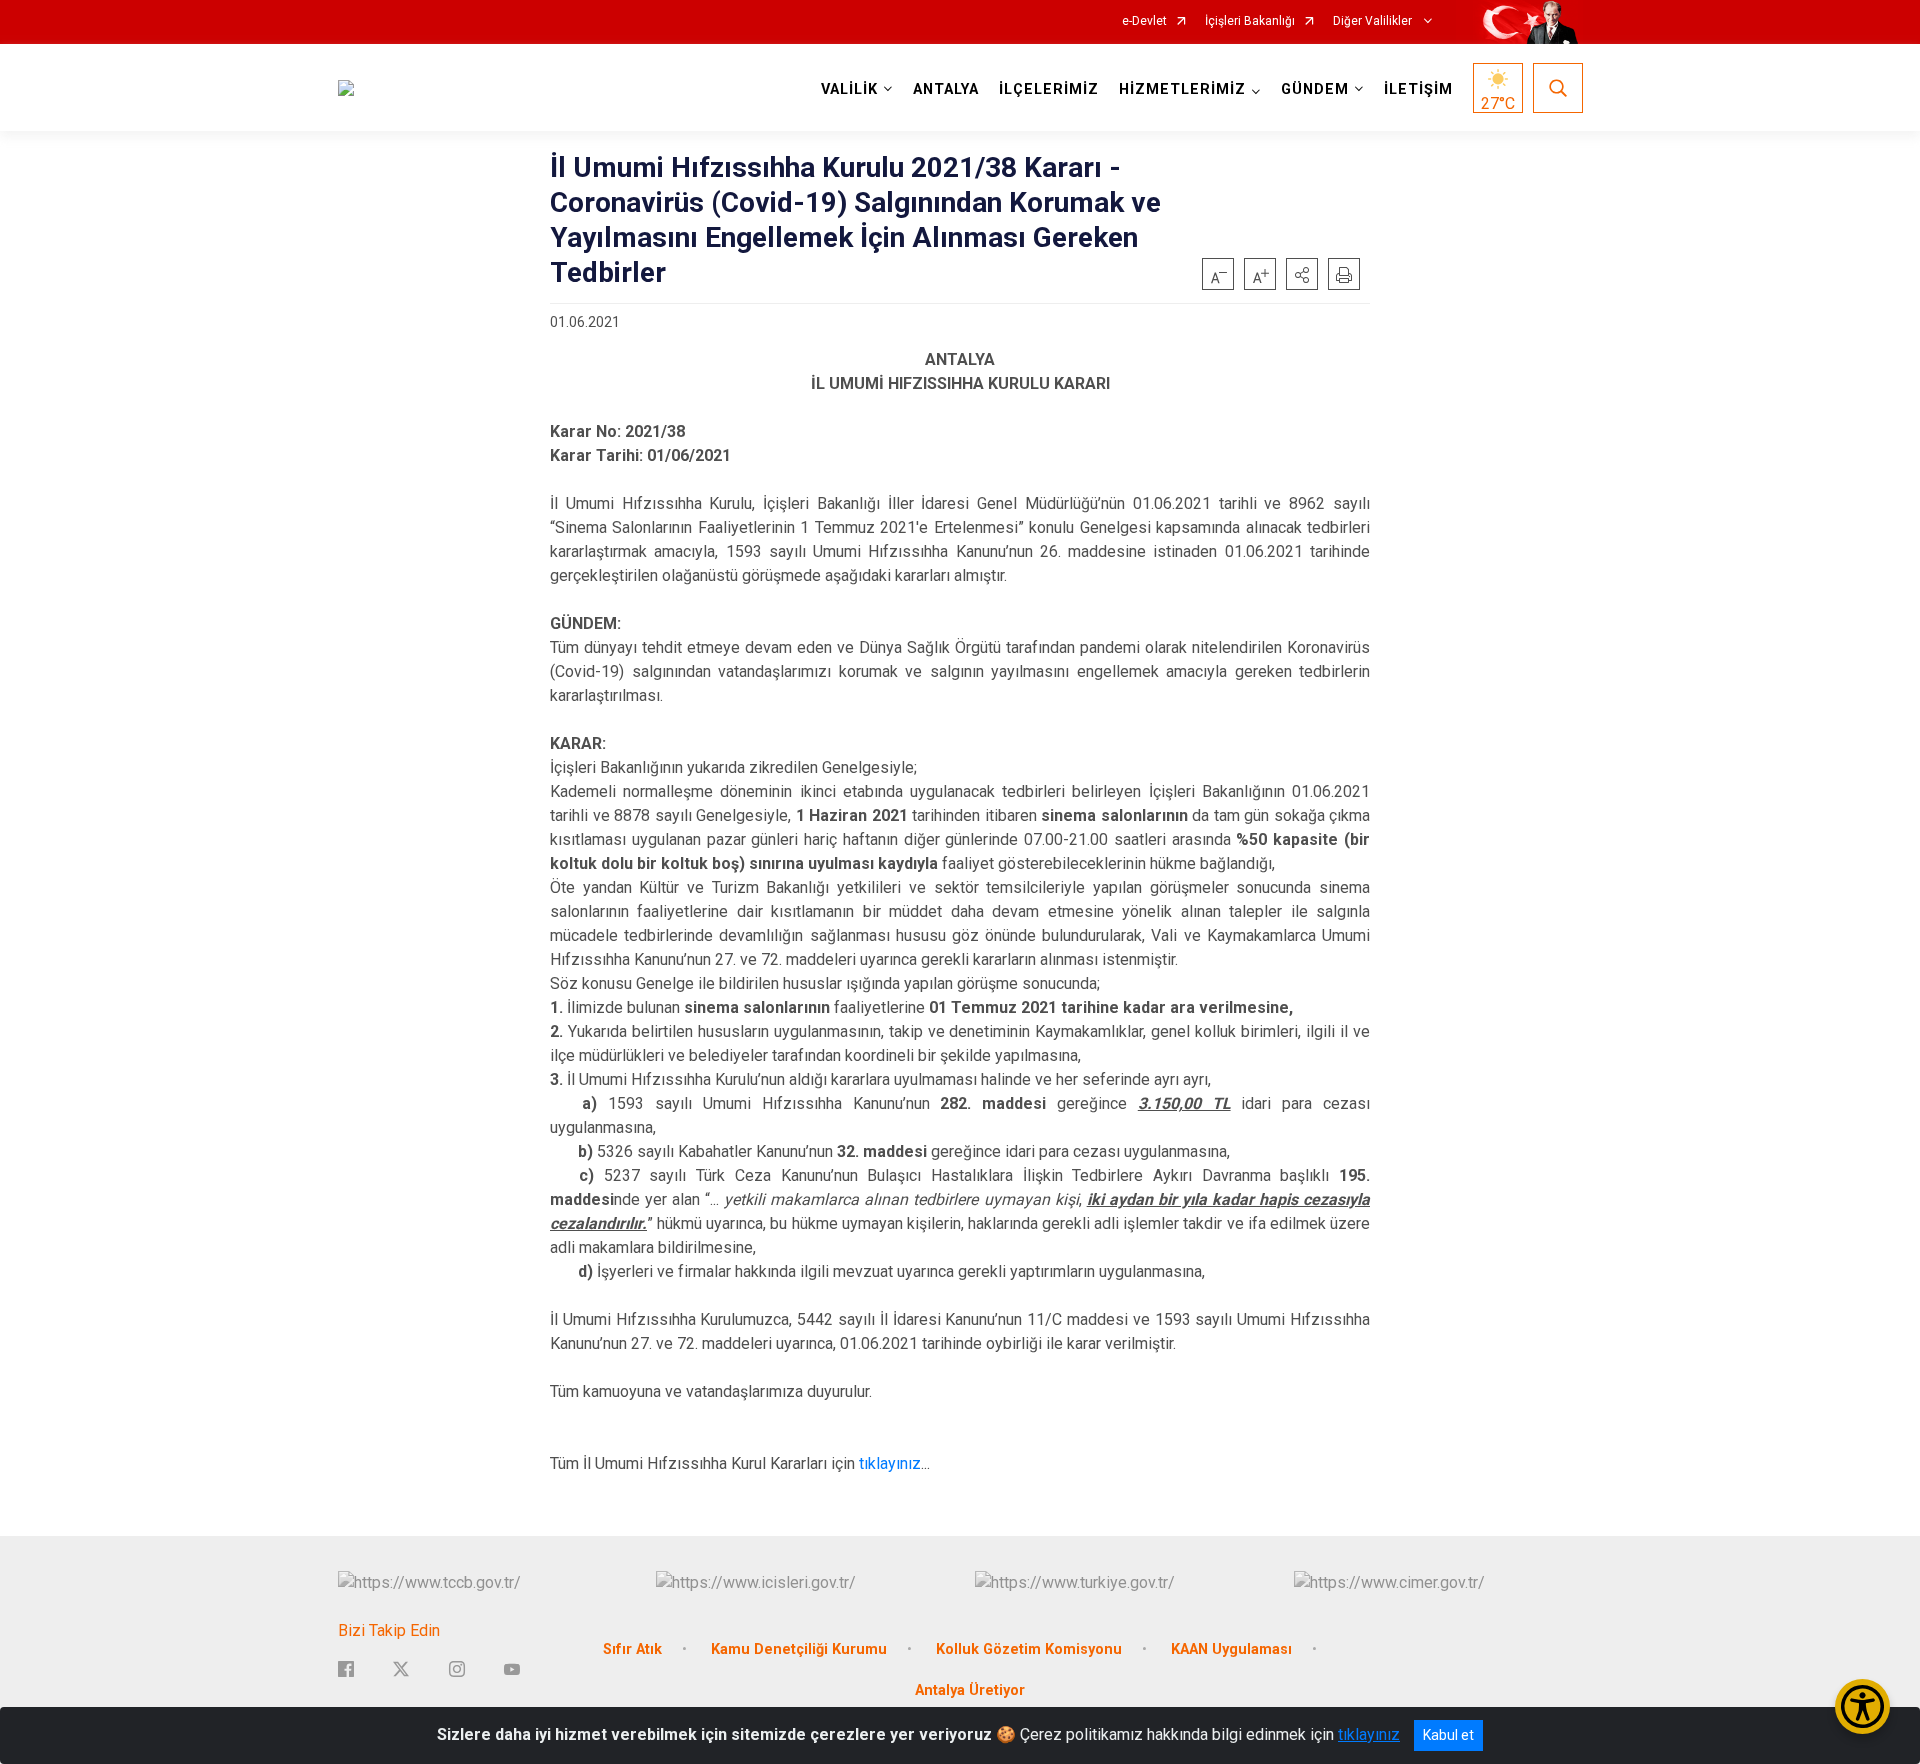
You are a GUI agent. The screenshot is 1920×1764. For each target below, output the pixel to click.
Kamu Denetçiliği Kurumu (799, 1649)
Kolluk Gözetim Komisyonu (1029, 1649)
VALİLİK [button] (849, 89)
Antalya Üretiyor (970, 1690)
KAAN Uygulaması (1231, 1649)
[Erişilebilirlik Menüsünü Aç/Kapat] (1862, 1706)
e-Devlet (1144, 21)
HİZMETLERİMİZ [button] (1182, 89)
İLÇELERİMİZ (1049, 89)
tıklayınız (890, 1463)
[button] (1302, 274)
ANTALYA (946, 89)
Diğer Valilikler (1374, 21)
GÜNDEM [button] (1315, 89)
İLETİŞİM (1418, 89)
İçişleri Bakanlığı (1250, 21)
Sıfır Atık (632, 1649)
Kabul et (1448, 1735)
